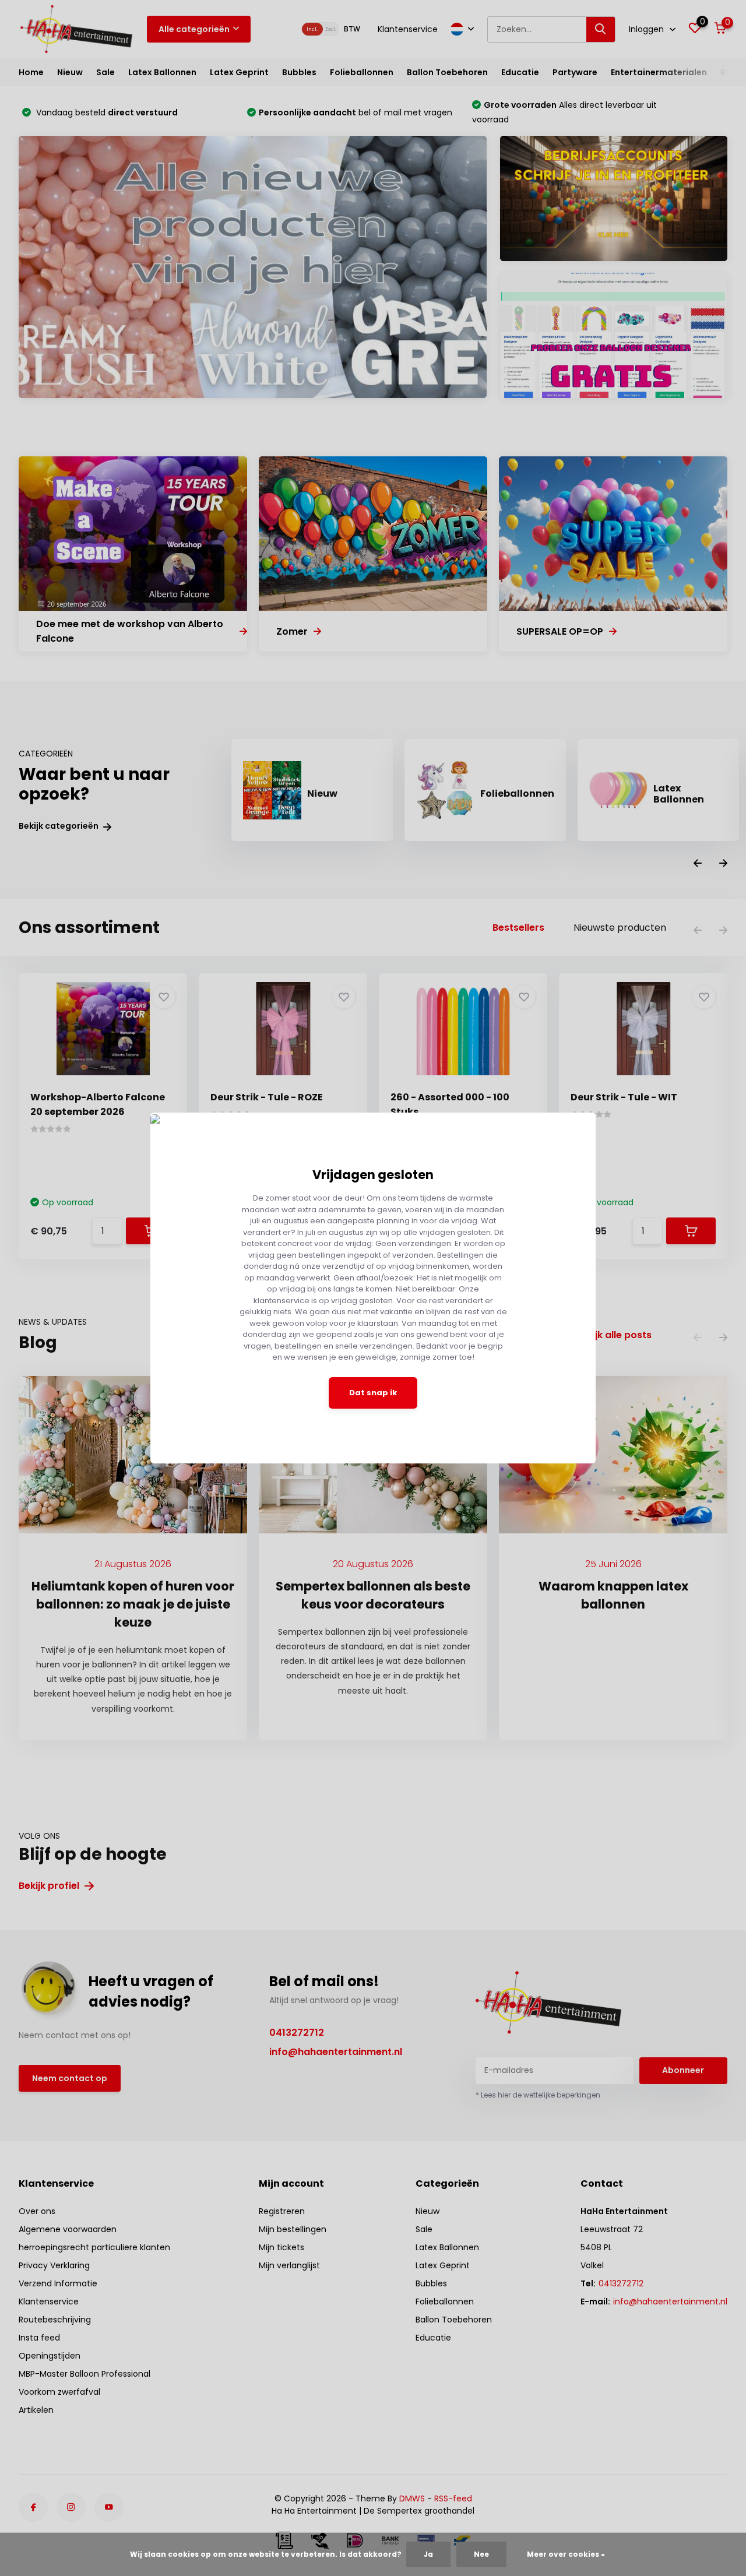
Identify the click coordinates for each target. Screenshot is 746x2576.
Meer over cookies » (566, 2554)
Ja (428, 2554)
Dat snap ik (373, 1393)
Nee (481, 2554)
